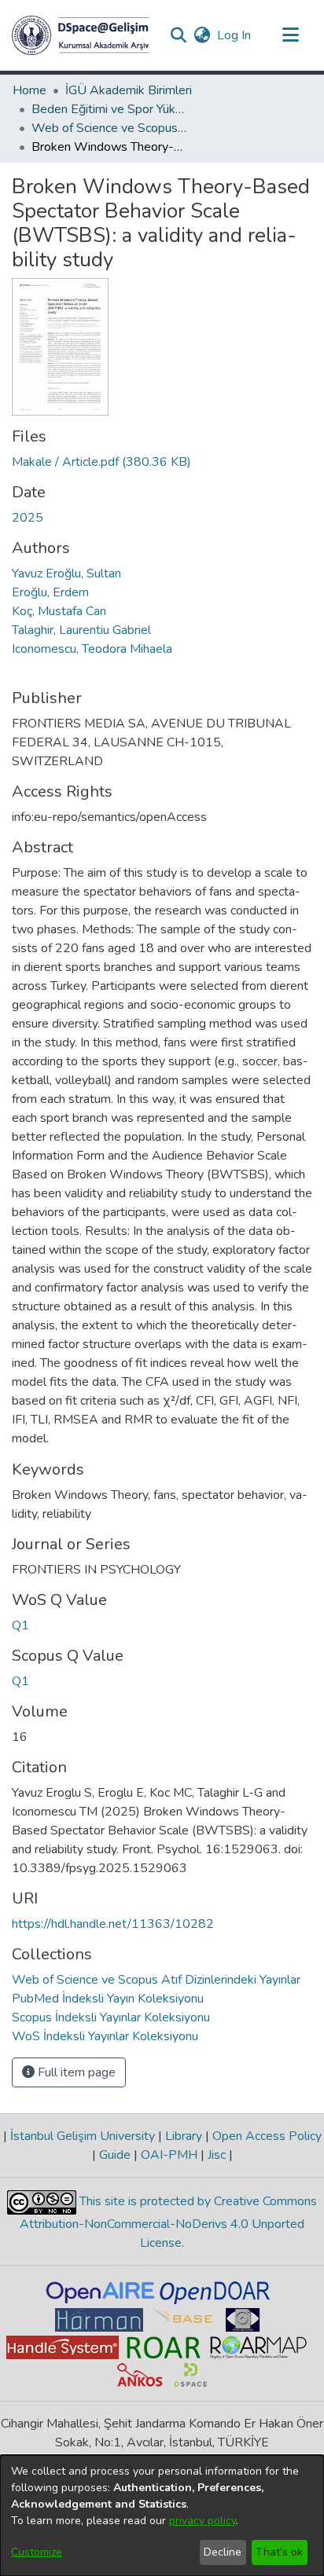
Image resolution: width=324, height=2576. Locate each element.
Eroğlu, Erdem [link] (50, 592)
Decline (223, 2552)
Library (184, 2136)
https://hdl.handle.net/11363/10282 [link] (113, 1924)
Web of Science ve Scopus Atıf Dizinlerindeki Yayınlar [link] (110, 128)
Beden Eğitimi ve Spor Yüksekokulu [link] (110, 109)
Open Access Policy (265, 2136)
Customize (37, 2552)
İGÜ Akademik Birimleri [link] (129, 90)
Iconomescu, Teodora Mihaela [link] (92, 649)
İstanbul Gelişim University (83, 2136)
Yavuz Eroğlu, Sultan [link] (66, 573)
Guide (115, 2155)
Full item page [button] (75, 2072)
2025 (28, 518)
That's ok (279, 2552)
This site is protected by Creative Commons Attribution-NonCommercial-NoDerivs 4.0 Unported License (168, 2222)
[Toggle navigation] (290, 35)
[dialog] (162, 2516)
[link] (101, 462)
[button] (81, 35)
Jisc (217, 2155)
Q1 (20, 1625)
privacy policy (202, 2521)
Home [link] (29, 90)
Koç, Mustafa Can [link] (59, 611)
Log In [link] (235, 35)
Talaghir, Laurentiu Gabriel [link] (81, 630)
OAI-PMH (169, 2155)
